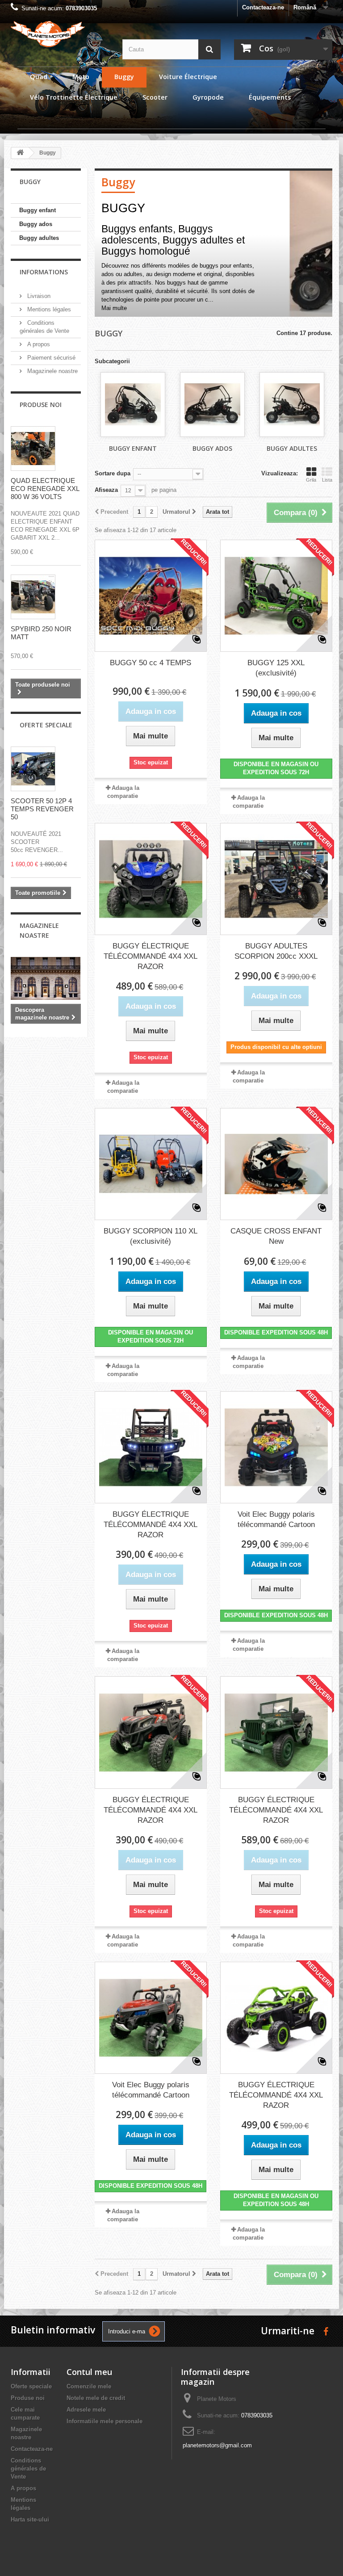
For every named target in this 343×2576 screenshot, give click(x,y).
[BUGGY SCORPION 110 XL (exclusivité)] (151, 1164)
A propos (38, 344)
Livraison (38, 296)
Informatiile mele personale (105, 2421)
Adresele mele (86, 2410)
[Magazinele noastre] (46, 978)
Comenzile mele (89, 2386)
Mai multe (114, 308)
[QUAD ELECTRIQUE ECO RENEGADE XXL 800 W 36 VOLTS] (33, 449)
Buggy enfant (38, 210)
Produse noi (41, 405)
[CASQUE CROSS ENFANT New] (276, 1164)
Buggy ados (36, 224)
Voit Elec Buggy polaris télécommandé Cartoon (276, 1519)
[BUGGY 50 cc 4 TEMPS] (151, 596)
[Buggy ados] (212, 405)
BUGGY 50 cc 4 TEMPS (151, 663)
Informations (44, 272)
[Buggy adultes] (292, 405)
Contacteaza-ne (263, 7)
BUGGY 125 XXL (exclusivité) (276, 668)
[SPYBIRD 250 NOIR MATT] (33, 597)
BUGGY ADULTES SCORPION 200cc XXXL (276, 951)
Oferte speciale (46, 725)
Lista (327, 480)
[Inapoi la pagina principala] (20, 153)
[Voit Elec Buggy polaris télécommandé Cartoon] (276, 1447)
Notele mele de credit (96, 2398)
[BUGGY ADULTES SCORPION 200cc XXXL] (276, 879)
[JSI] (60, 34)
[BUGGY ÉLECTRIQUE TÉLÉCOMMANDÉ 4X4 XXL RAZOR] (151, 879)
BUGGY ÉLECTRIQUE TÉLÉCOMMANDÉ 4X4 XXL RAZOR (151, 956)
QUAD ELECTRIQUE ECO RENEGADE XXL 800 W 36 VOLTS (45, 489)
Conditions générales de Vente (28, 2469)
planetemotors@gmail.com (217, 2445)
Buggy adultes (39, 238)
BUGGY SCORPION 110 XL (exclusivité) (151, 1236)
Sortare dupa (113, 473)
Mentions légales (48, 309)
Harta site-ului (30, 2519)
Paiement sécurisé (50, 358)
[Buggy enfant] (133, 405)
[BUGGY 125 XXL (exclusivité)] (276, 596)
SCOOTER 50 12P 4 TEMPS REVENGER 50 (42, 809)
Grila (311, 480)
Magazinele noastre (52, 371)
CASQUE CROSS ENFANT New (276, 1236)
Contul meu (89, 2372)
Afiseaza (106, 490)
